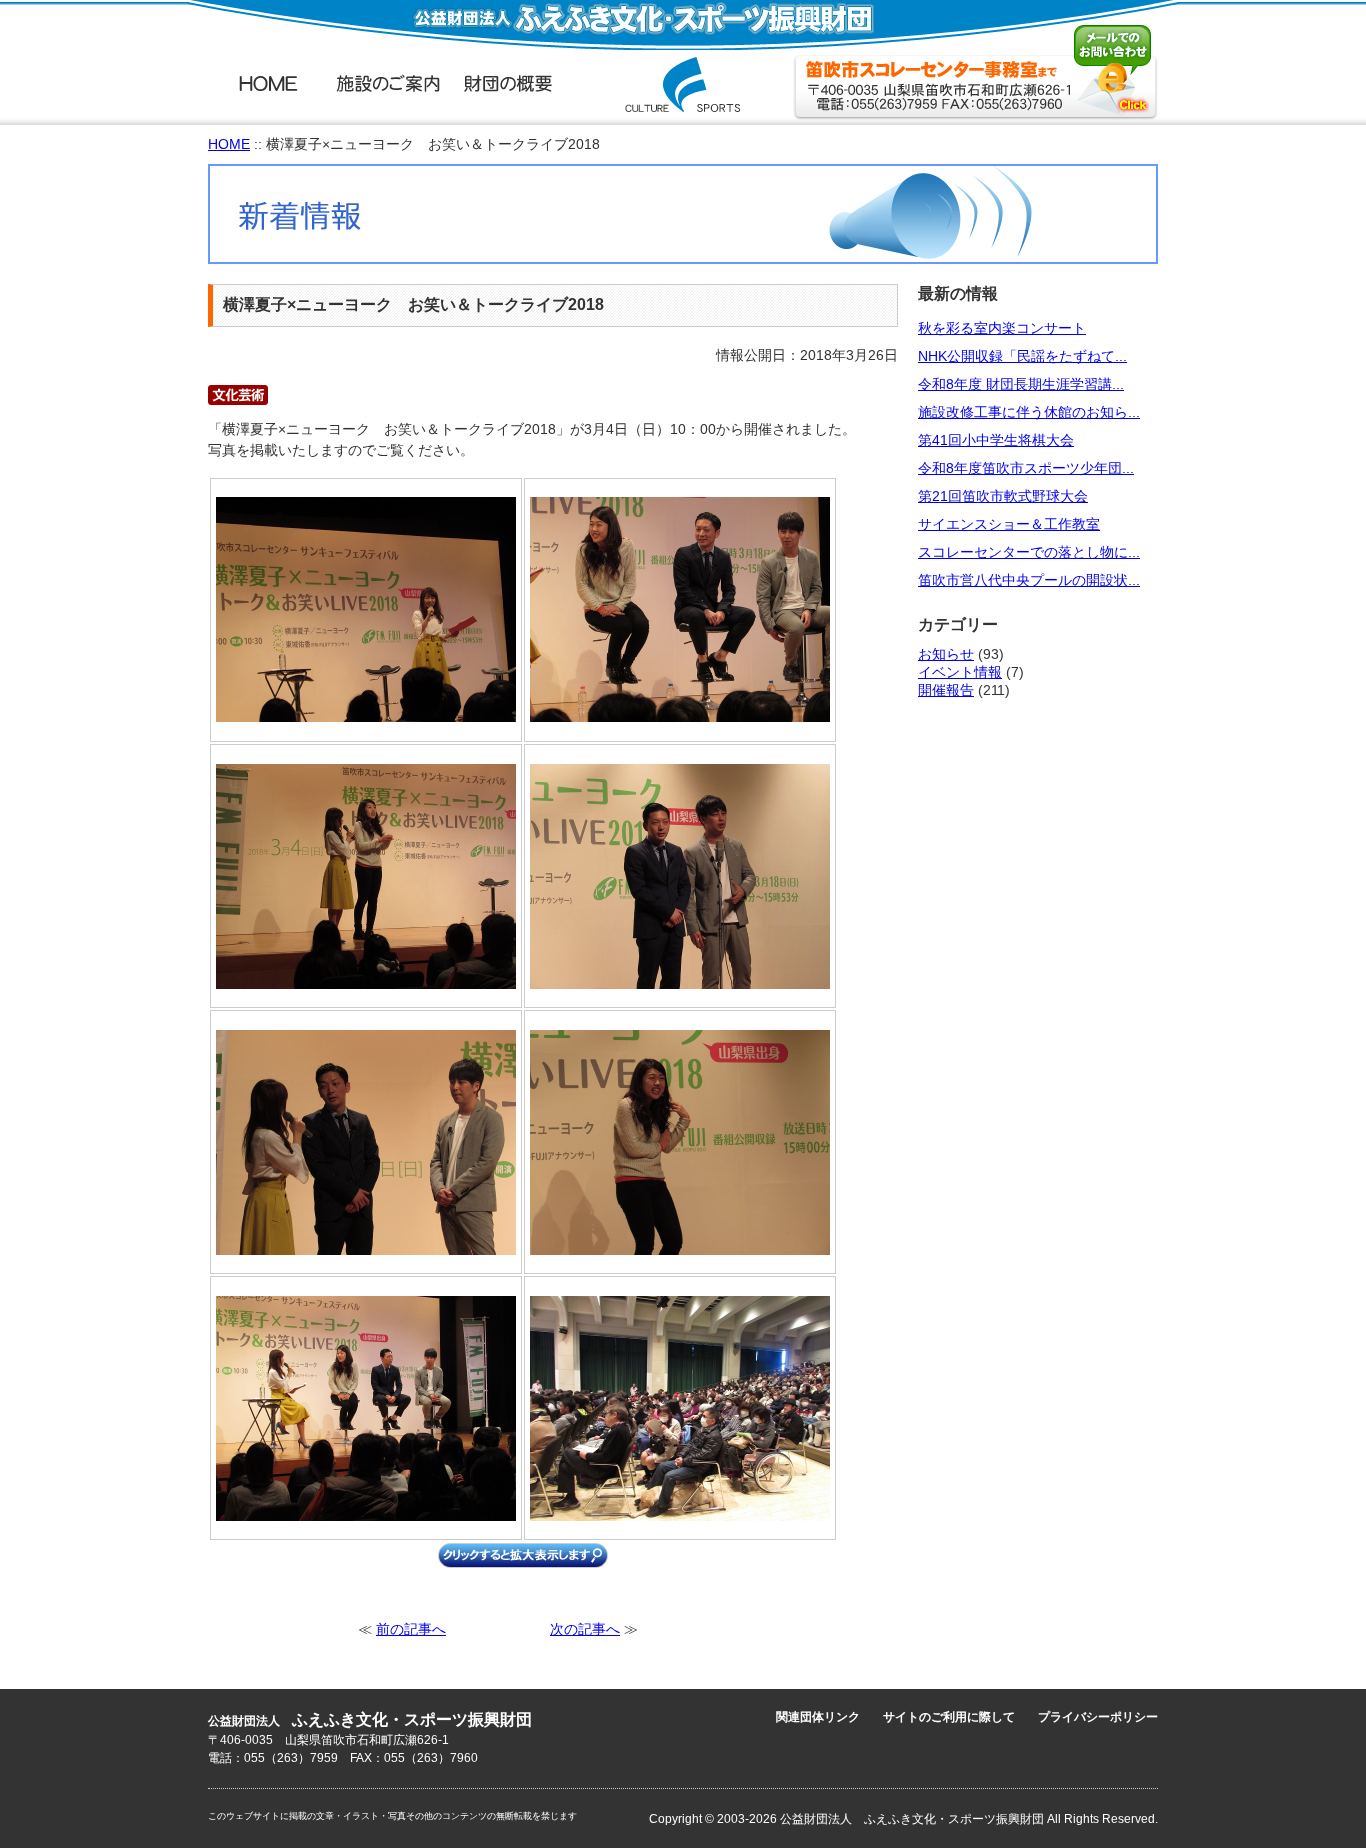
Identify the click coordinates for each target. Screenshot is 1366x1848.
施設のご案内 (388, 82)
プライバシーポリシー (1098, 1717)
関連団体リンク (818, 1717)
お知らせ (946, 654)
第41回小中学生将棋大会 (996, 440)
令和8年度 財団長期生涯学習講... (1021, 384)
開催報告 (946, 690)
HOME (268, 82)
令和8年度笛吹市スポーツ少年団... (1026, 468)
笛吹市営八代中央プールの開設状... (1029, 580)
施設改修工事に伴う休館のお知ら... (1029, 412)
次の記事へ (585, 1629)
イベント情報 (960, 672)
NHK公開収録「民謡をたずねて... (1022, 356)
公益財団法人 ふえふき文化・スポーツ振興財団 (682, 84)
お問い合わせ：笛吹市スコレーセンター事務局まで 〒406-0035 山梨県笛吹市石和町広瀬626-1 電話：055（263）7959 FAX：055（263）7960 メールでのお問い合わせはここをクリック (975, 72)
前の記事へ (411, 1629)
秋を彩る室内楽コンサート (1002, 328)
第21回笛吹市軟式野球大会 (1003, 496)
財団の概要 (508, 82)
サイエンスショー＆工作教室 (1009, 524)
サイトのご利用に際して (949, 1717)
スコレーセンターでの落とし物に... (1029, 552)
